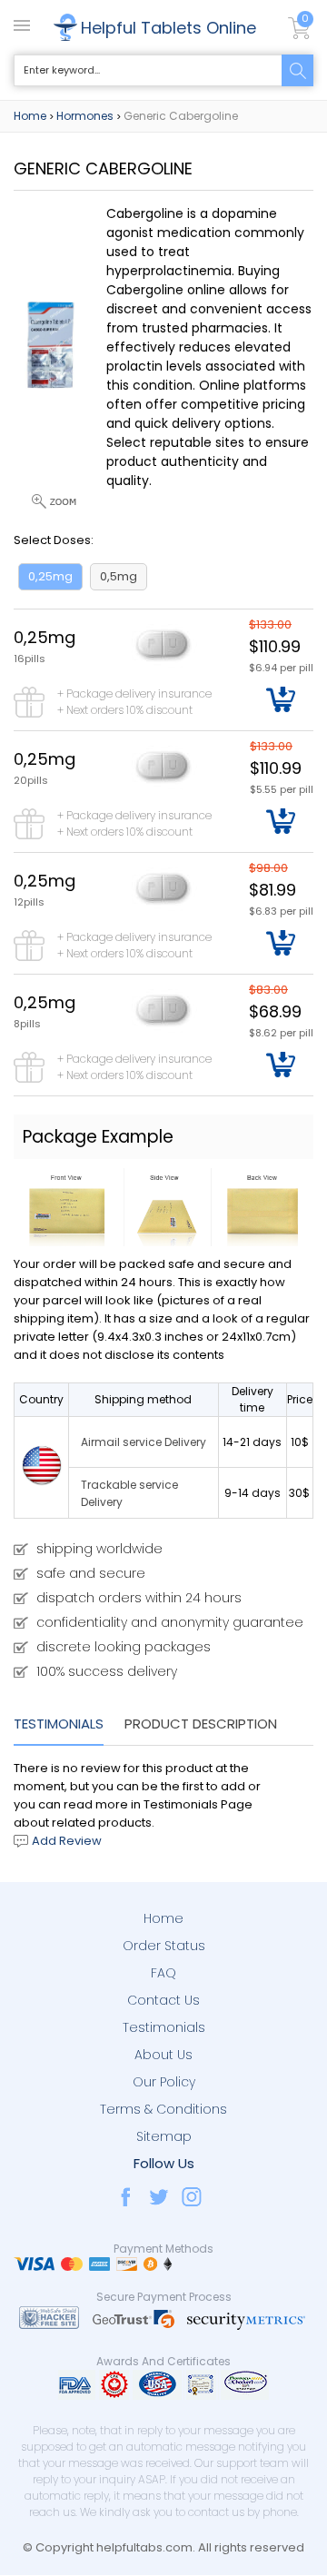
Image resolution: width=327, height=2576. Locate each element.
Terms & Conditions (163, 2109)
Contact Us (163, 2000)
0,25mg (50, 576)
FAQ (163, 1973)
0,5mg (119, 576)
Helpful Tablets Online (168, 28)
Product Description (201, 1724)
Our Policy (164, 2082)
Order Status (164, 1946)
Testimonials (59, 1724)
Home (30, 116)
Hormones (85, 116)
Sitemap (164, 2136)
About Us (163, 2055)
